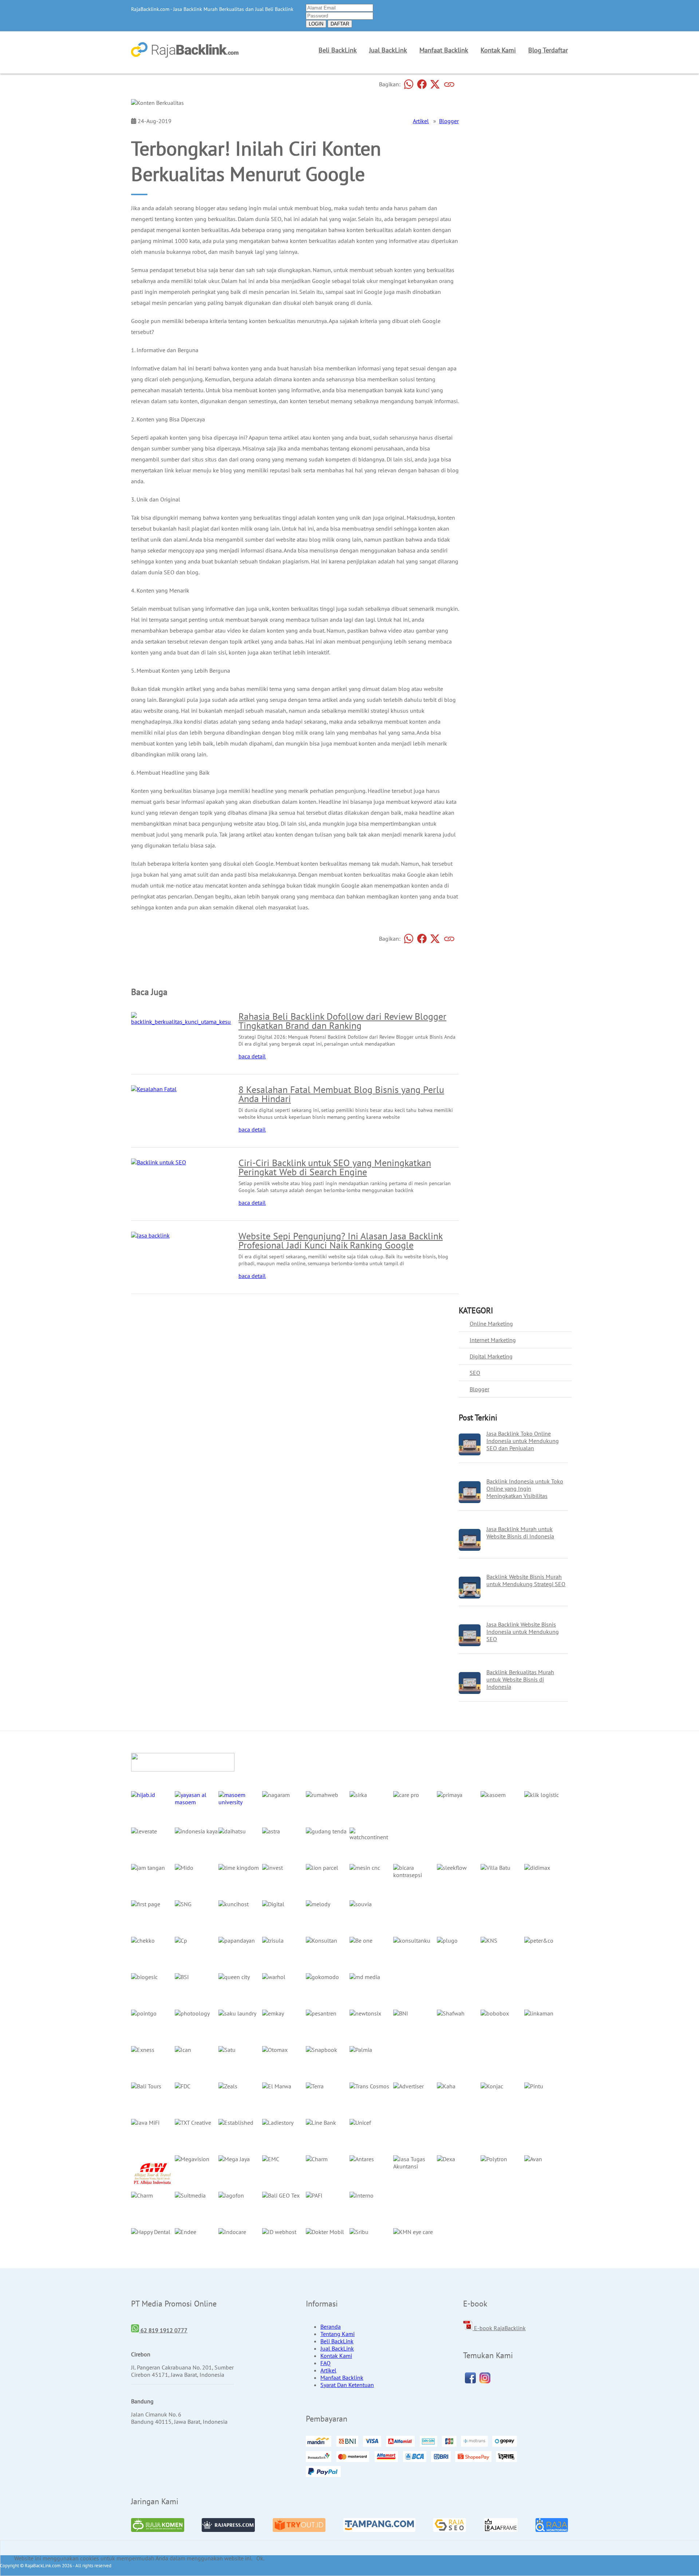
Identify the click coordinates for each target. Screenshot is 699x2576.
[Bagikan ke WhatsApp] (409, 84)
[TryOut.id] (299, 2526)
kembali (141, 961)
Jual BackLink (388, 50)
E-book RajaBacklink (499, 2328)
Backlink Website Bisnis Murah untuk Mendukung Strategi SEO (526, 1580)
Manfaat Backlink (444, 50)
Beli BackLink (338, 50)
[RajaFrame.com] (501, 2526)
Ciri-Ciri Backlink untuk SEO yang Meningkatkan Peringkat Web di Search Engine (335, 1167)
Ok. (260, 2558)
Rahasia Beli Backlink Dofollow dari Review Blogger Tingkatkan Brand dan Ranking (342, 1021)
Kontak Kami (498, 50)
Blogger (449, 121)
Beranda (331, 2327)
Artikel (421, 121)
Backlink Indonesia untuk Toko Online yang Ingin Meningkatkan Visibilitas (525, 1488)
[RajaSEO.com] (450, 2526)
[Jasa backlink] (150, 1235)
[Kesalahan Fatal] (154, 1089)
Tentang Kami (337, 2334)
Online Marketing (491, 1324)
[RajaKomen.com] (158, 2526)
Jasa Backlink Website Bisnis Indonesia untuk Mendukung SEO (523, 1632)
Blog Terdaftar (548, 50)
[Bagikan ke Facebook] (422, 84)
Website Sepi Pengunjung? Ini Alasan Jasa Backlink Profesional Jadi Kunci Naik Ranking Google (341, 1240)
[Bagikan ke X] (435, 84)
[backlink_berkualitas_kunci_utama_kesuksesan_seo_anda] (203, 1022)
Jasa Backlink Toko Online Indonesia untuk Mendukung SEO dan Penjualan (523, 1441)
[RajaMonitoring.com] (552, 2526)
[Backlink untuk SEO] (159, 1162)
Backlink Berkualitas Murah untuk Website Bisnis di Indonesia (520, 1679)
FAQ (325, 2363)
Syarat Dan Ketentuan (347, 2385)
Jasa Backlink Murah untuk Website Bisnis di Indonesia (520, 1533)
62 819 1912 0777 (163, 2330)
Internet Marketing (493, 1340)
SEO (475, 1373)
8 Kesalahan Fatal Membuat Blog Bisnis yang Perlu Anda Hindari (341, 1094)
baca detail (252, 1056)
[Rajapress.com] (228, 2526)
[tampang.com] (379, 2526)
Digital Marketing (491, 1356)
